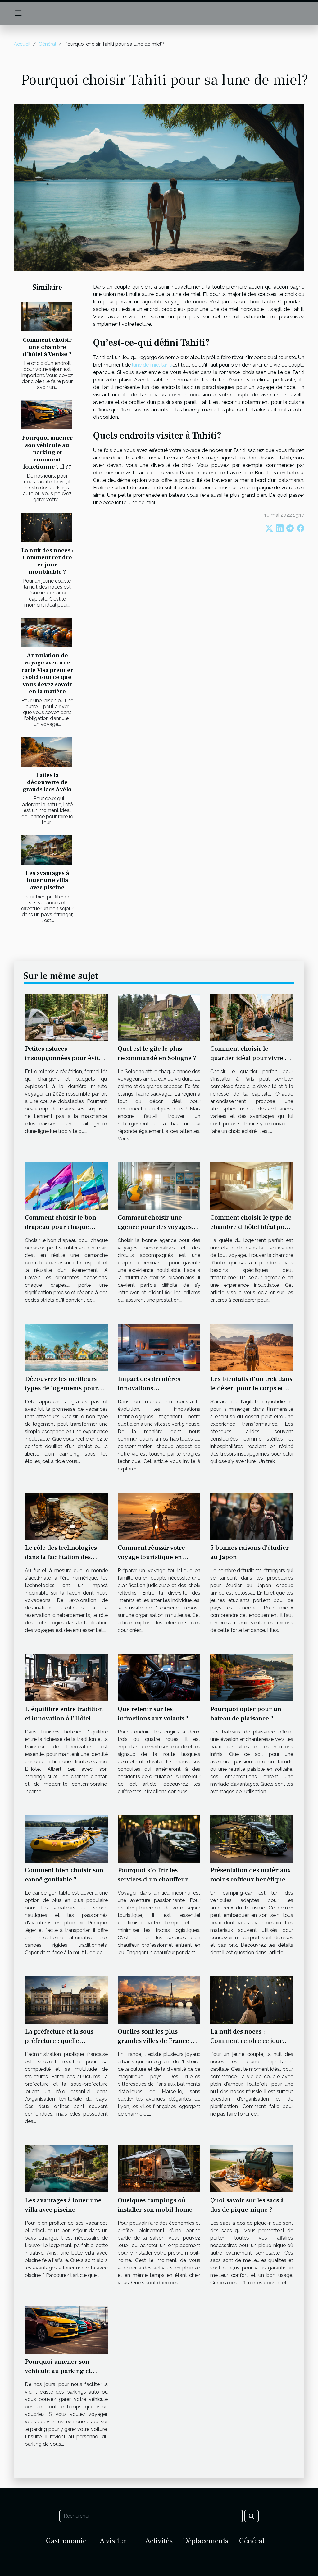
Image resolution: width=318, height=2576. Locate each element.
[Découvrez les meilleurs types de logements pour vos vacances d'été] (66, 1347)
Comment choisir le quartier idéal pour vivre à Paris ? (249, 1058)
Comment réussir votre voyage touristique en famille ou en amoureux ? (156, 1557)
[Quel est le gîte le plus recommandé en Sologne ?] (159, 1017)
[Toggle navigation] (18, 13)
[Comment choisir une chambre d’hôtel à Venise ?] (47, 317)
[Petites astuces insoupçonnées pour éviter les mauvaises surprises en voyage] (66, 1017)
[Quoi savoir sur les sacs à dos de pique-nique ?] (252, 2168)
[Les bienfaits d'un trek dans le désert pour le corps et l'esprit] (252, 1347)
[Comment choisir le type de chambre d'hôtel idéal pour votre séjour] (252, 1186)
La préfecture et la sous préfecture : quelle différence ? (59, 2041)
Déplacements (205, 2541)
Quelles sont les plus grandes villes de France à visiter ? (156, 2041)
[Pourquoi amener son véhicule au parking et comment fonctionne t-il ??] (47, 415)
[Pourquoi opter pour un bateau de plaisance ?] (252, 1677)
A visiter (113, 2541)
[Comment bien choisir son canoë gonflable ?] (66, 1838)
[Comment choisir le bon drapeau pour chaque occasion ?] (66, 1186)
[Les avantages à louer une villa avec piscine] (47, 850)
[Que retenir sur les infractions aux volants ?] (159, 1677)
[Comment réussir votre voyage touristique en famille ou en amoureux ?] (159, 1516)
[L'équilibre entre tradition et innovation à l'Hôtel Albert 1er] (66, 1677)
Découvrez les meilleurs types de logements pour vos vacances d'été (61, 1388)
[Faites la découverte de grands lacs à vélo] (47, 752)
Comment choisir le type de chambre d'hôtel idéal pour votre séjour (251, 1227)
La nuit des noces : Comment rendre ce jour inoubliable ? (47, 561)
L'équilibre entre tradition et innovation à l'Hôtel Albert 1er (64, 1718)
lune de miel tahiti (152, 365)
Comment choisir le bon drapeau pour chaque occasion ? (61, 1227)
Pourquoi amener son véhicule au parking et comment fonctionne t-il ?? (47, 452)
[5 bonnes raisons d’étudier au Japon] (252, 1516)
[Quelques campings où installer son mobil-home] (159, 2168)
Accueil (22, 44)
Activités (159, 2541)
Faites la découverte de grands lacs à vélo (47, 782)
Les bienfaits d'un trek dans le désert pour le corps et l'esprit (251, 1388)
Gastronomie (66, 2541)
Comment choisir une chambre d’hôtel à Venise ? (47, 347)
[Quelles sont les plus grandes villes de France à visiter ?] (159, 2000)
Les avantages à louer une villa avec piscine (47, 880)
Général (47, 44)
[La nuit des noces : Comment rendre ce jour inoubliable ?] (47, 527)
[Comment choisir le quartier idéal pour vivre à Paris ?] (252, 1017)
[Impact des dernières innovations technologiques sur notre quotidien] (159, 1347)
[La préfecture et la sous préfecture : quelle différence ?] (66, 2000)
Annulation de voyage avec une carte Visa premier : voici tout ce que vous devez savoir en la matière (47, 673)
